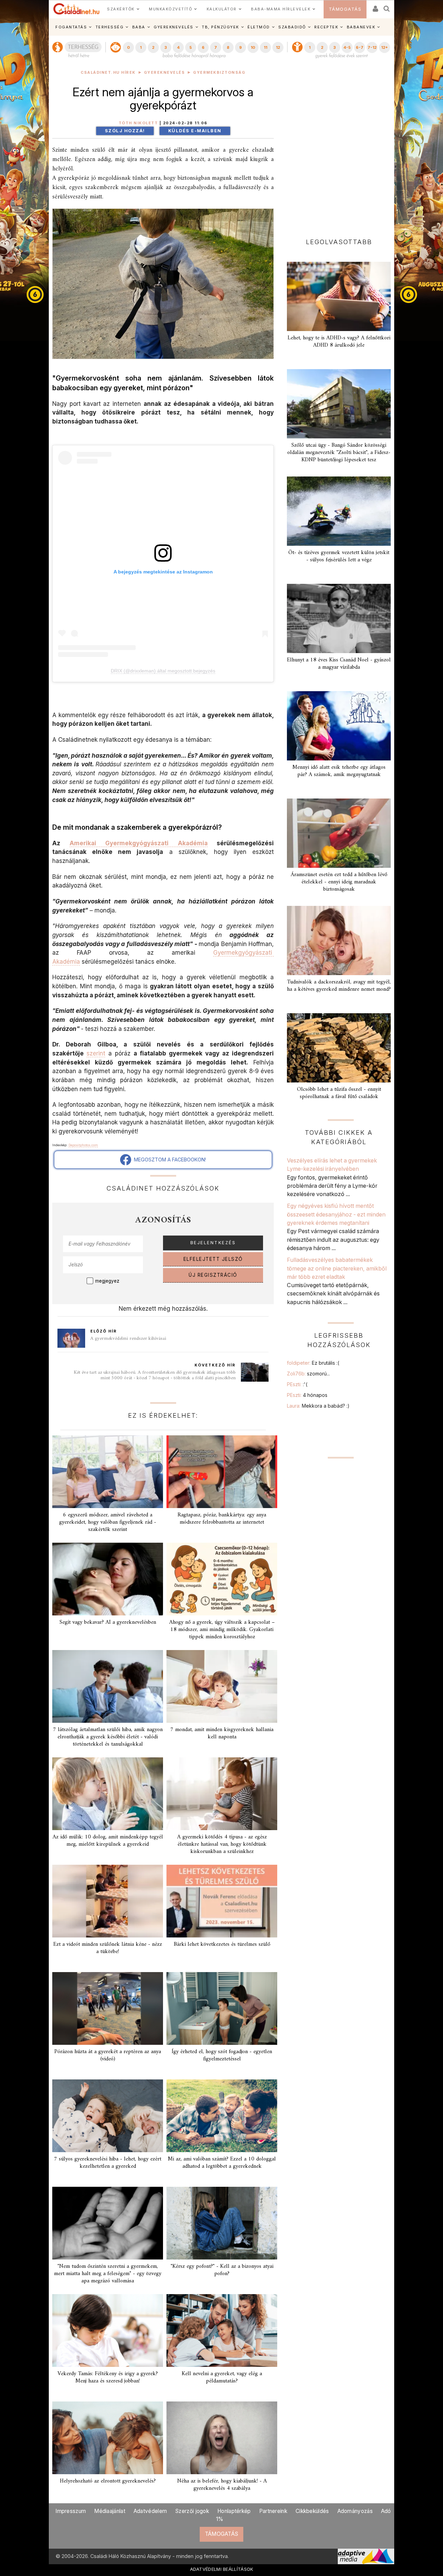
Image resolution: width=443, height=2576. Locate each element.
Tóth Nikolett (138, 123)
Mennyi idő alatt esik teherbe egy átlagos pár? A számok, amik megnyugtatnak (339, 771)
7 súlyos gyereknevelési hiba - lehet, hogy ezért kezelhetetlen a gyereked (108, 2163)
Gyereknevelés (165, 73)
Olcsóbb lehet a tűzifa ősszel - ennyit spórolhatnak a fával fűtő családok (339, 1093)
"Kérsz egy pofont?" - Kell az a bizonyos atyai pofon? (222, 2270)
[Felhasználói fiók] (375, 6)
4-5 (347, 47)
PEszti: (297, 1384)
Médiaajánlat (110, 2511)
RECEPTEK (326, 27)
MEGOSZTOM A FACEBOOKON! (169, 1160)
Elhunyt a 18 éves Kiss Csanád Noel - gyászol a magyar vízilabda (339, 664)
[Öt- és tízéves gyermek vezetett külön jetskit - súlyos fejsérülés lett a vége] (339, 511)
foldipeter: (313, 1363)
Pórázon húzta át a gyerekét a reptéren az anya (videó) (108, 2055)
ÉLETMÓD (259, 27)
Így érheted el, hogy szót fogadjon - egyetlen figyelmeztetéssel (222, 2055)
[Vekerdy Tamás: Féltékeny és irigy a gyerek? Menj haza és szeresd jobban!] (108, 2330)
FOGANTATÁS (71, 27)
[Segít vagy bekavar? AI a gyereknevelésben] (108, 1579)
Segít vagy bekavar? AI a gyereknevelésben (108, 1622)
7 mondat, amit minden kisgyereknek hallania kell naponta (222, 1733)
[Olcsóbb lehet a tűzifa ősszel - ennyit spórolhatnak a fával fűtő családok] (339, 1048)
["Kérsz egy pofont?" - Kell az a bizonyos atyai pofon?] (222, 2223)
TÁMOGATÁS (345, 9)
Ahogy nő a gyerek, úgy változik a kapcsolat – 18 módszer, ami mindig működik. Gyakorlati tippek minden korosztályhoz (222, 1630)
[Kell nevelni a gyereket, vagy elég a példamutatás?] (222, 2330)
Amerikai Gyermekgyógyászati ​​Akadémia (139, 843)
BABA (139, 27)
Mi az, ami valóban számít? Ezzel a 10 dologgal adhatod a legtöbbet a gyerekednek (222, 2163)
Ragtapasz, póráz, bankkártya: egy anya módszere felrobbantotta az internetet (222, 1519)
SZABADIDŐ (292, 27)
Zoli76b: (308, 1374)
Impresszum (71, 2511)
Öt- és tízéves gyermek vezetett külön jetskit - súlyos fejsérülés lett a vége (339, 556)
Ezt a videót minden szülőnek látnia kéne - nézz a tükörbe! (108, 1948)
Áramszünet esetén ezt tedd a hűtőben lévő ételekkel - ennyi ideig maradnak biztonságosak (339, 882)
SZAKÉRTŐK (121, 9)
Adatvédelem (150, 2511)
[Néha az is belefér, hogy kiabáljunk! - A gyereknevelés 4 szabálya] (222, 2438)
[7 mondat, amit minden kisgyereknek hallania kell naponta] (222, 1686)
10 (253, 47)
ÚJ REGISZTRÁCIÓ (213, 1275)
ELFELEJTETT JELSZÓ (213, 1259)
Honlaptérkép (234, 2511)
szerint (96, 1053)
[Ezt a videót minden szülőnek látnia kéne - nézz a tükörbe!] (108, 1901)
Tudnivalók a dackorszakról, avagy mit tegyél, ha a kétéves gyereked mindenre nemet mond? (339, 986)
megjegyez (107, 1281)
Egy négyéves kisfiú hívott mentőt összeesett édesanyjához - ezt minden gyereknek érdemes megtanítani (336, 1214)
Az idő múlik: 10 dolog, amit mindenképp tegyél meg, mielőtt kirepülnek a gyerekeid (108, 1841)
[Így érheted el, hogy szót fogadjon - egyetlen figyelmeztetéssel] (222, 2008)
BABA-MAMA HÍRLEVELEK (281, 9)
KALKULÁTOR (222, 9)
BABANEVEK (361, 27)
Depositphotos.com (83, 1145)
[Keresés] (387, 6)
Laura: (318, 1406)
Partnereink (273, 2511)
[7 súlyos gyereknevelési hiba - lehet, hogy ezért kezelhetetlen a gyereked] (108, 2116)
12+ (385, 47)
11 (265, 47)
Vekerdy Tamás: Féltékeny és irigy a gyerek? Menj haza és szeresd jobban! (108, 2377)
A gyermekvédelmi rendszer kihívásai (128, 1339)
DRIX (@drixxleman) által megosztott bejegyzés (163, 671)
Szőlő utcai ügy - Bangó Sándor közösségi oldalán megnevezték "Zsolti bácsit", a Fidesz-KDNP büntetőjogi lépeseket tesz (339, 453)
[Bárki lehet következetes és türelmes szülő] (222, 1901)
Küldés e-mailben (195, 131)
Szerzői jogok (192, 2511)
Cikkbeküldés (312, 2511)
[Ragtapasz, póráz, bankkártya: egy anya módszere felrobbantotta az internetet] (222, 1472)
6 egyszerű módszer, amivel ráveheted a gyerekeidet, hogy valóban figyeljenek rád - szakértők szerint (108, 1522)
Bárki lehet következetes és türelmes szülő (222, 1944)
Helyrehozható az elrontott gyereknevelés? (108, 2481)
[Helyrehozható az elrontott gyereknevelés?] (108, 2438)
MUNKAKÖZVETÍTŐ (170, 9)
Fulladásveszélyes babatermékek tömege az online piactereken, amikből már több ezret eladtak (337, 1268)
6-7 (360, 47)
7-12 (372, 47)
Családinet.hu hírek (108, 73)
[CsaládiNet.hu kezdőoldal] (76, 9)
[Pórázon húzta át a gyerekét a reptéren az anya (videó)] (108, 2008)
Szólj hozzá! (125, 131)
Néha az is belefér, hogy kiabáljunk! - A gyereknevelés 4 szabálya (222, 2485)
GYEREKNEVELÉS (174, 27)
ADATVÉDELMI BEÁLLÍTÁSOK (222, 2569)
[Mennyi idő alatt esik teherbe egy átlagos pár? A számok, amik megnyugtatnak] (339, 726)
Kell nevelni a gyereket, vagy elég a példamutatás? (222, 2377)
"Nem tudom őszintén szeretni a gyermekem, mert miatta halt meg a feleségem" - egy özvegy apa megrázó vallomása (108, 2274)
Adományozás (355, 2511)
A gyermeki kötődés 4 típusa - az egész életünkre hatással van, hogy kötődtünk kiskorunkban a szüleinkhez (222, 1844)
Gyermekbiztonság (219, 73)
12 (278, 47)
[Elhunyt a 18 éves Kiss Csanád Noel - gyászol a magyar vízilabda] (339, 618)
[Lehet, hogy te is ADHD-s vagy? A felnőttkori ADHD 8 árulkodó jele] (339, 296)
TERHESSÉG (110, 27)
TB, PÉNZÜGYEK (220, 27)
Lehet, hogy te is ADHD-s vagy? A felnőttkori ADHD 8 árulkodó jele (339, 342)
